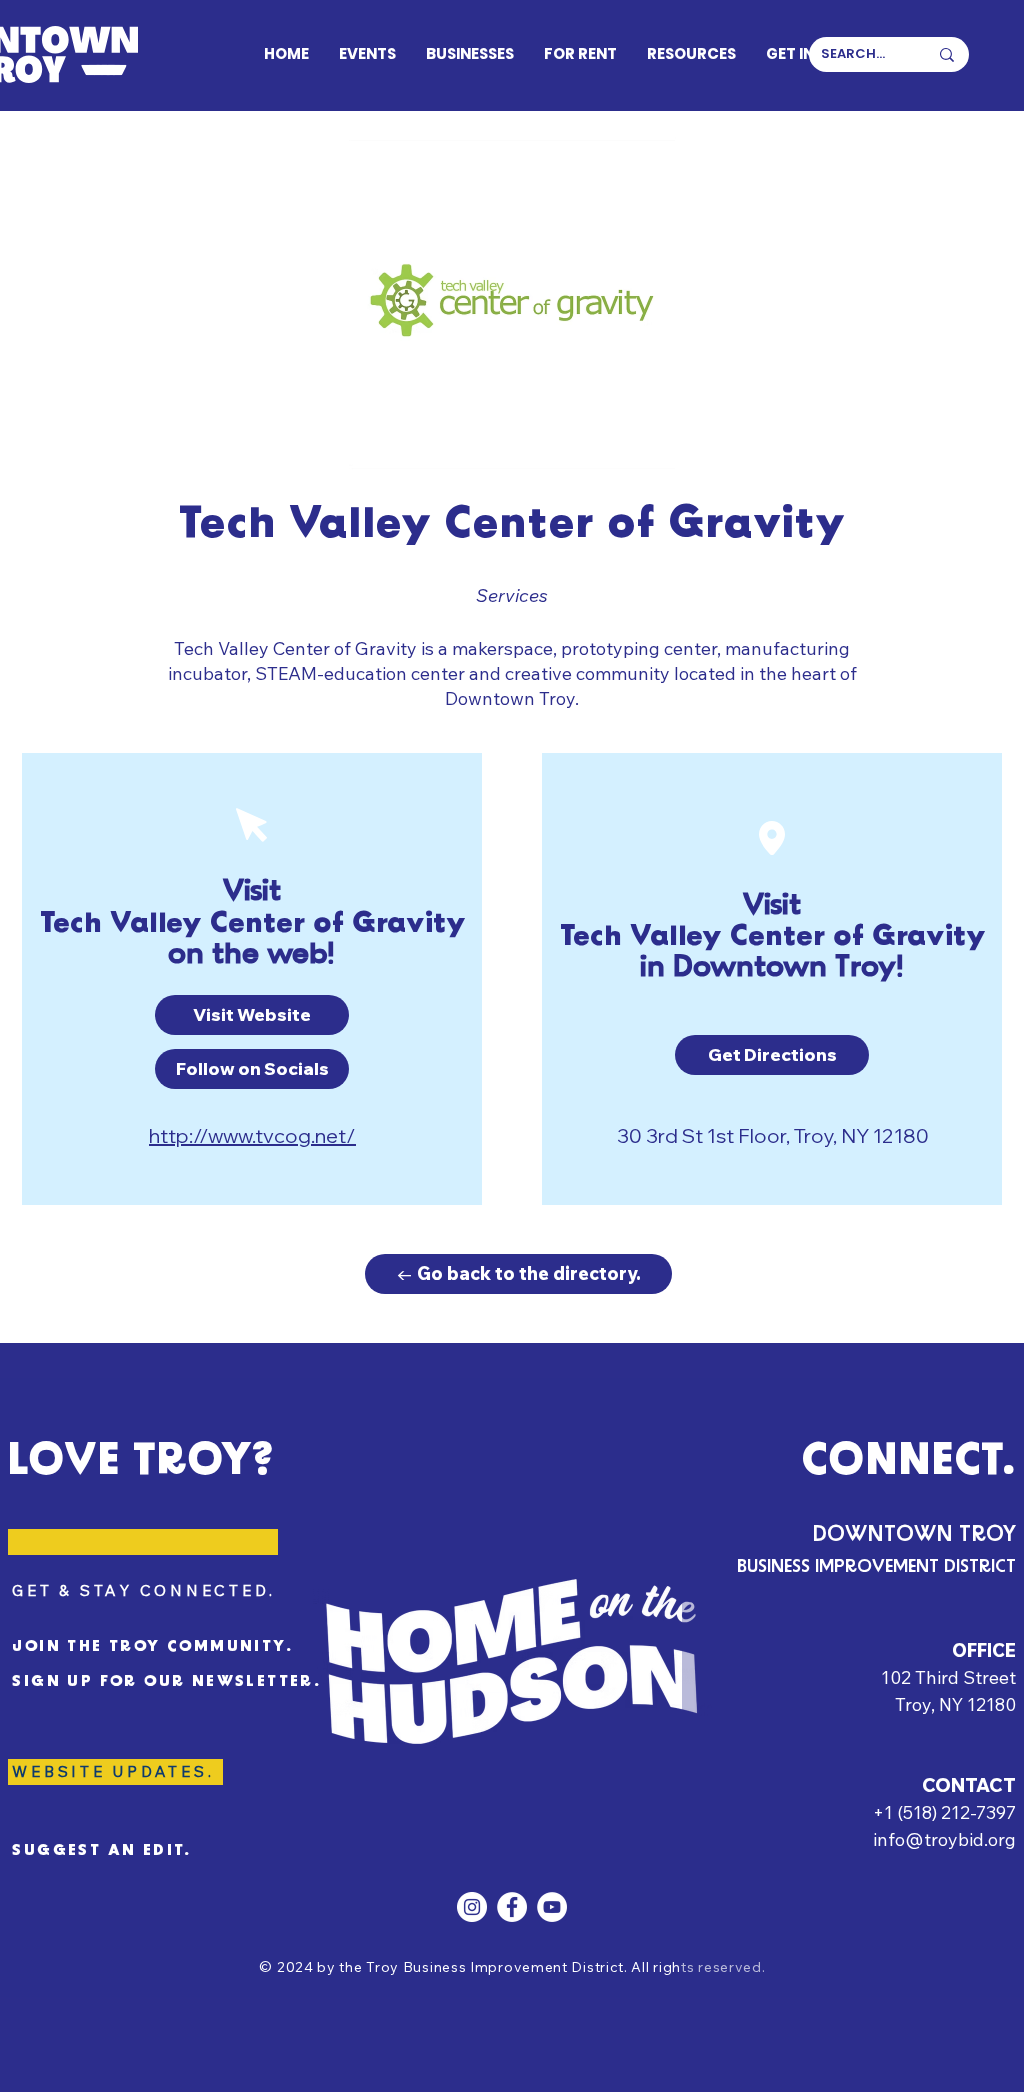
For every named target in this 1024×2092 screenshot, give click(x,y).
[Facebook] (512, 1907)
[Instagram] (472, 1907)
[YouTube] (552, 1907)
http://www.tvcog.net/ (252, 1135)
